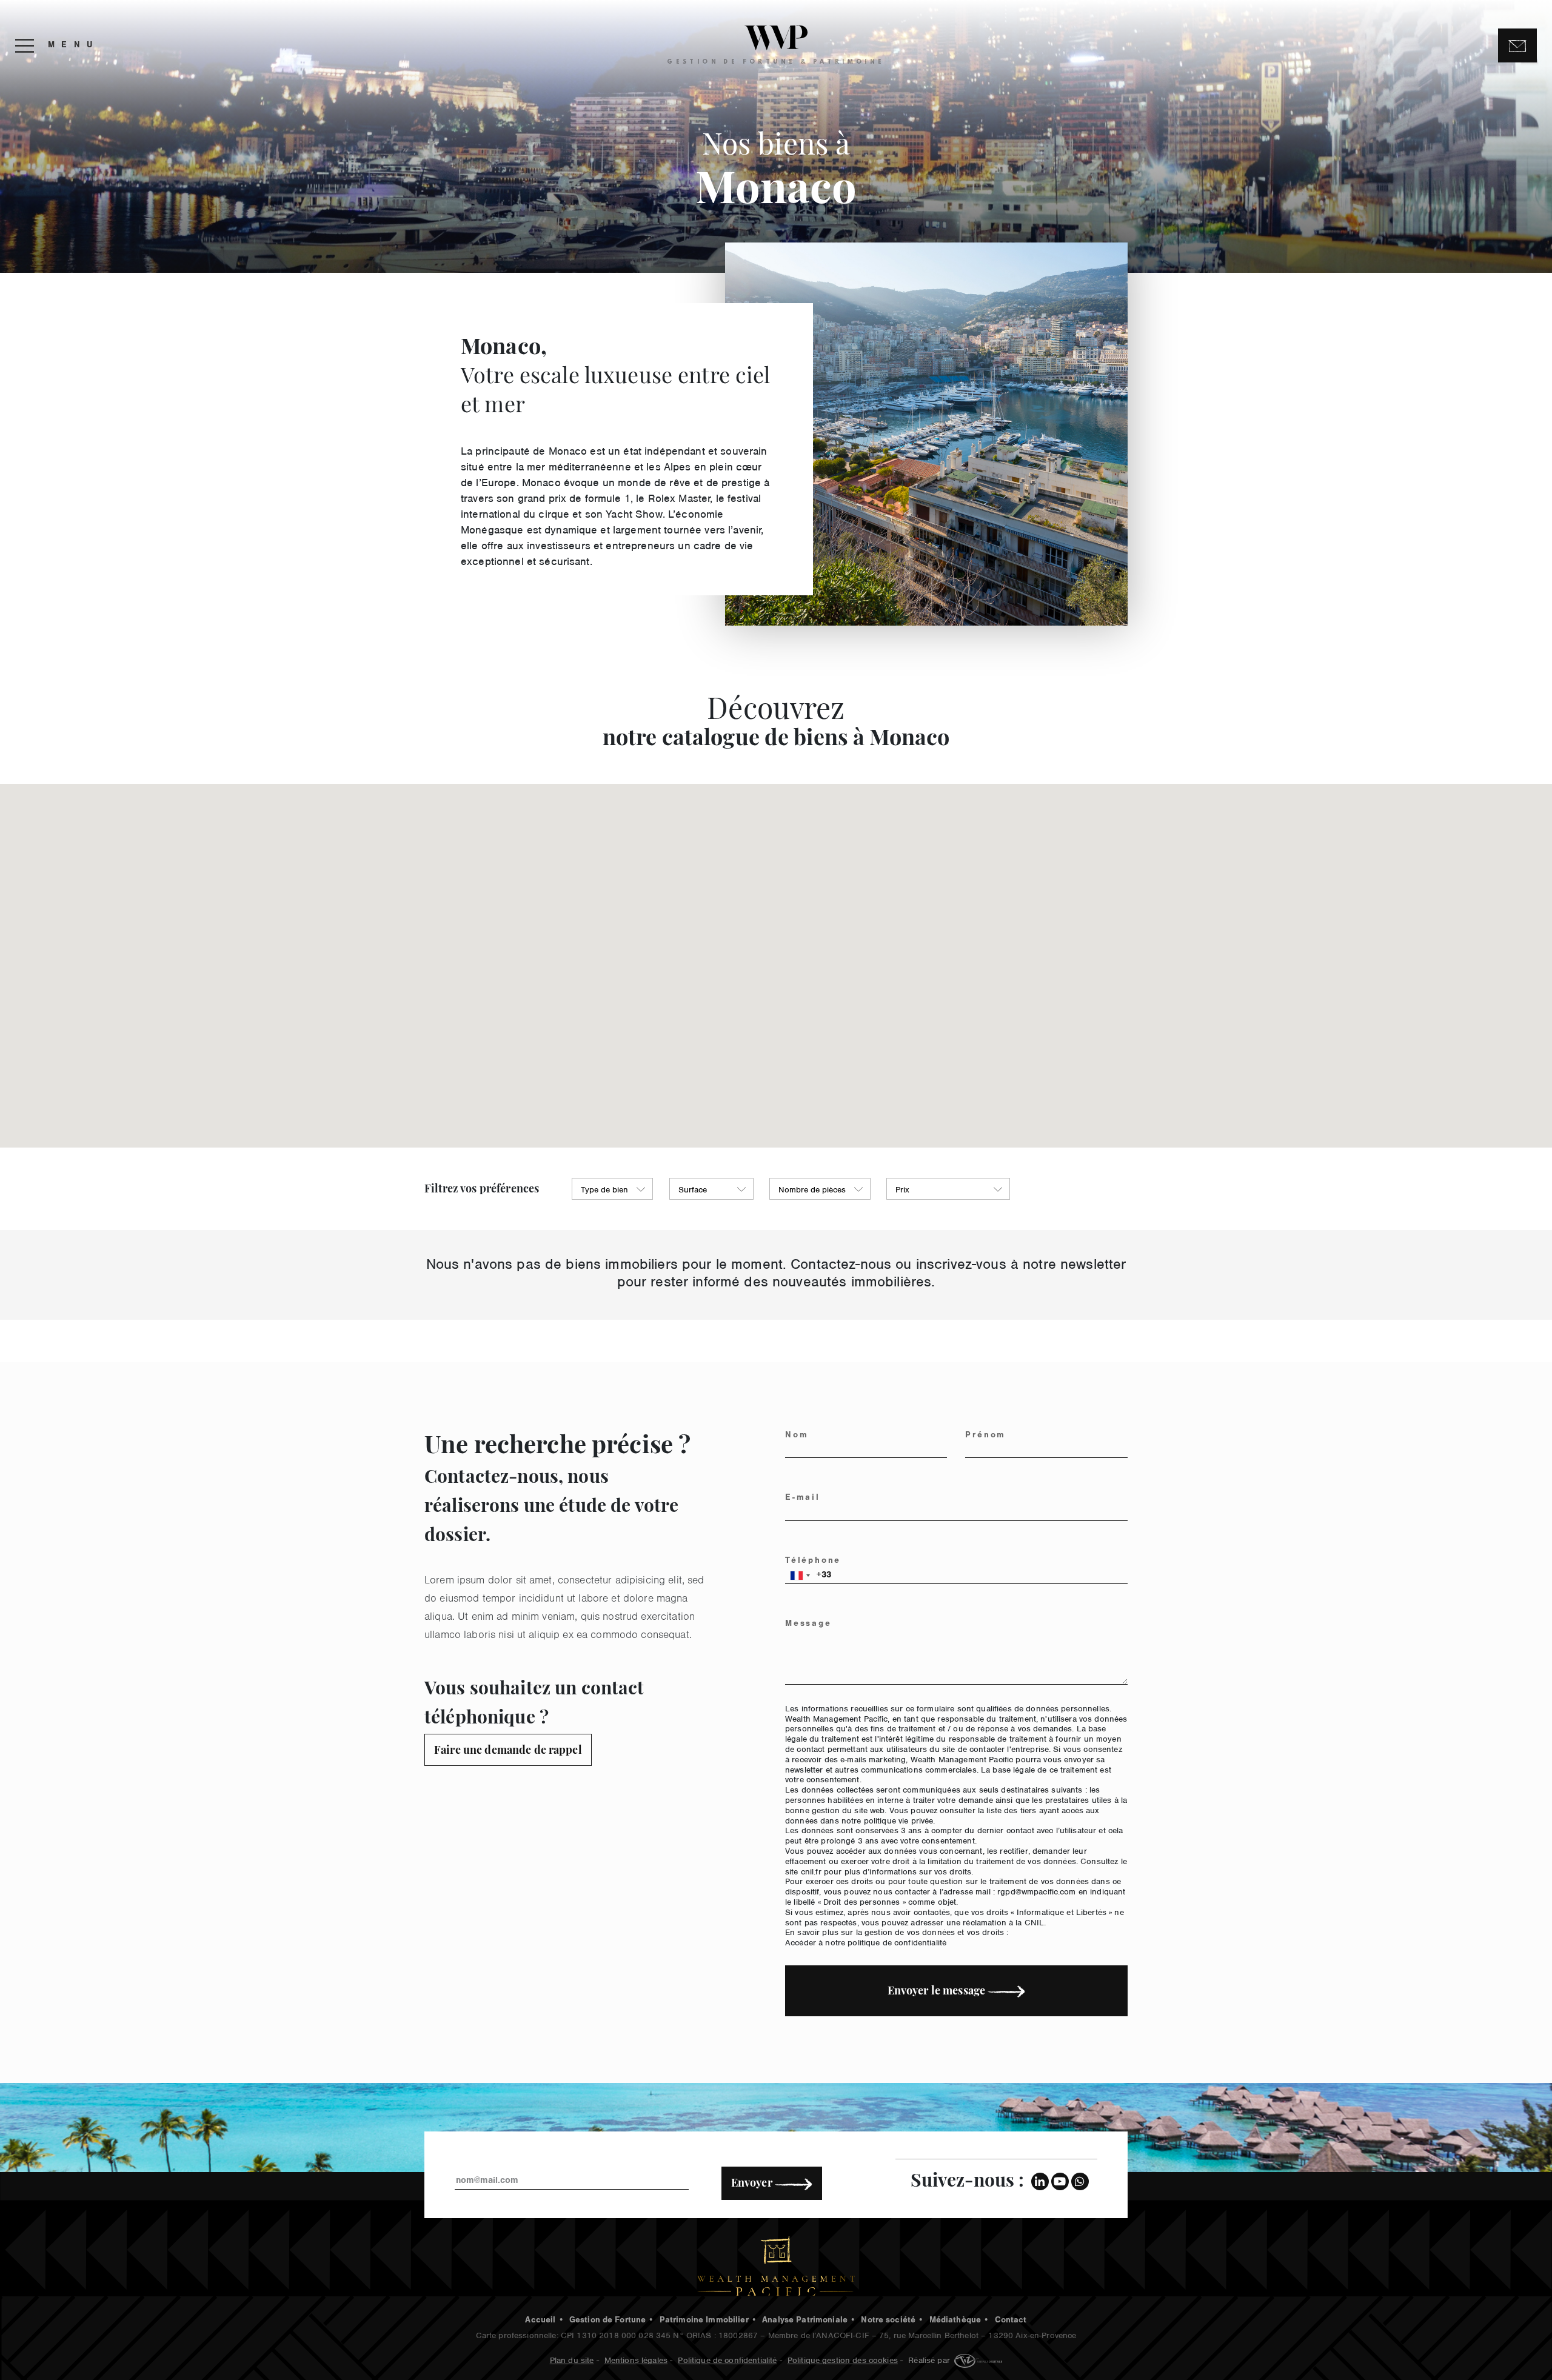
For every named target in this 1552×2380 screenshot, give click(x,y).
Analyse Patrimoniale (805, 2321)
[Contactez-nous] (1517, 46)
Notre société (888, 2321)
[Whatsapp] (1080, 2181)
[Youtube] (1060, 2181)
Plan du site (572, 2359)
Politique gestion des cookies (843, 2359)
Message (808, 1625)
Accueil (540, 2321)
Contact (1011, 2321)
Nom (797, 1436)
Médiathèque (955, 2321)
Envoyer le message (938, 1990)
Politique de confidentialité (727, 2359)
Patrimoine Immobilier (704, 2321)
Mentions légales (636, 2359)
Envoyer (753, 2182)
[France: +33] (800, 1576)
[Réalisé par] (977, 2359)
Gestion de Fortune (608, 2321)
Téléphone (813, 1562)
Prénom (985, 1436)
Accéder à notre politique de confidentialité (866, 1941)
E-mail (803, 1499)
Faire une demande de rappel (508, 1750)
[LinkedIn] (1040, 2181)
